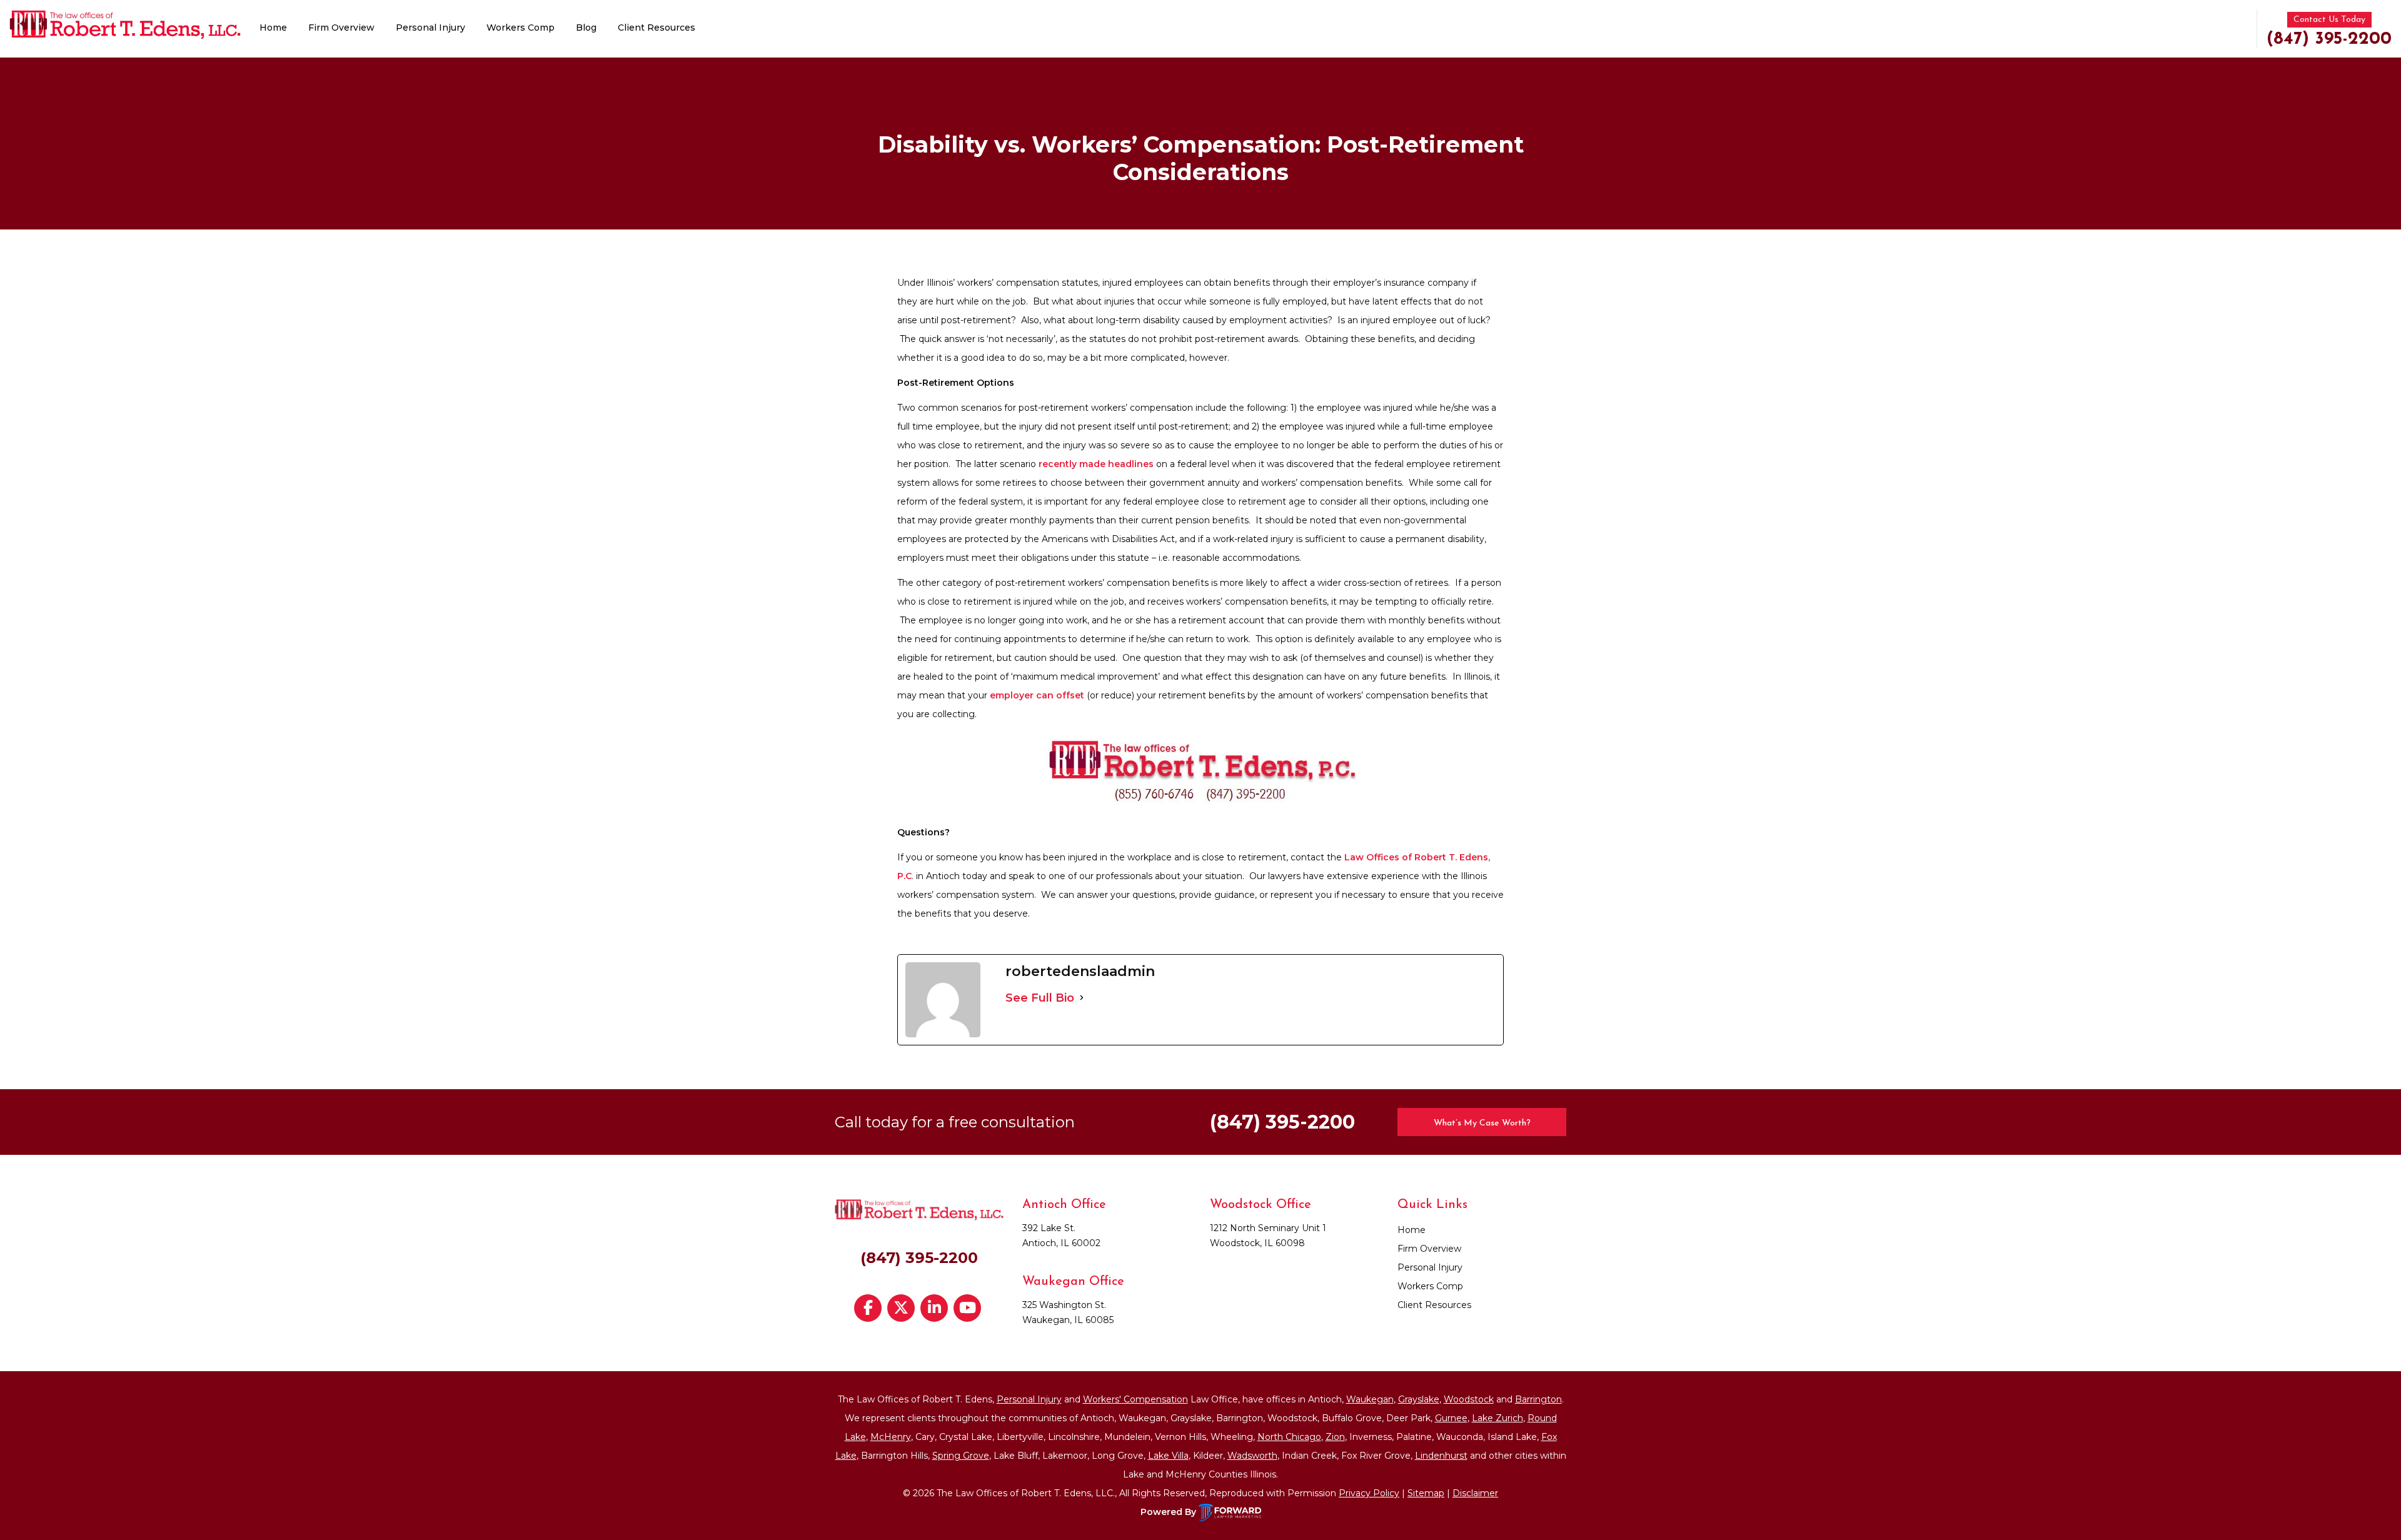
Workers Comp (521, 28)
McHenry (891, 1437)
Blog (586, 28)
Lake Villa (1168, 1456)
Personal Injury (430, 28)
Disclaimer (1475, 1493)
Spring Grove (961, 1456)
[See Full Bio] (1082, 998)
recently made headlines (1096, 464)
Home (273, 28)
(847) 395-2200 (2329, 39)
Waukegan (1370, 1399)
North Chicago (1289, 1437)
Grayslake (1419, 1399)
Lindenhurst (1441, 1456)
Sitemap (1426, 1493)
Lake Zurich (1497, 1418)
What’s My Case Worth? (1482, 1123)
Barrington (1538, 1399)
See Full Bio (1040, 998)
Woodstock (1469, 1399)
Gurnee (1451, 1418)
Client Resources (657, 28)
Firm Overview (341, 28)
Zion (1335, 1437)
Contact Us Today (2329, 20)
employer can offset (1037, 695)
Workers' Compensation (1135, 1399)
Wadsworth (1252, 1456)
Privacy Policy (1369, 1493)
